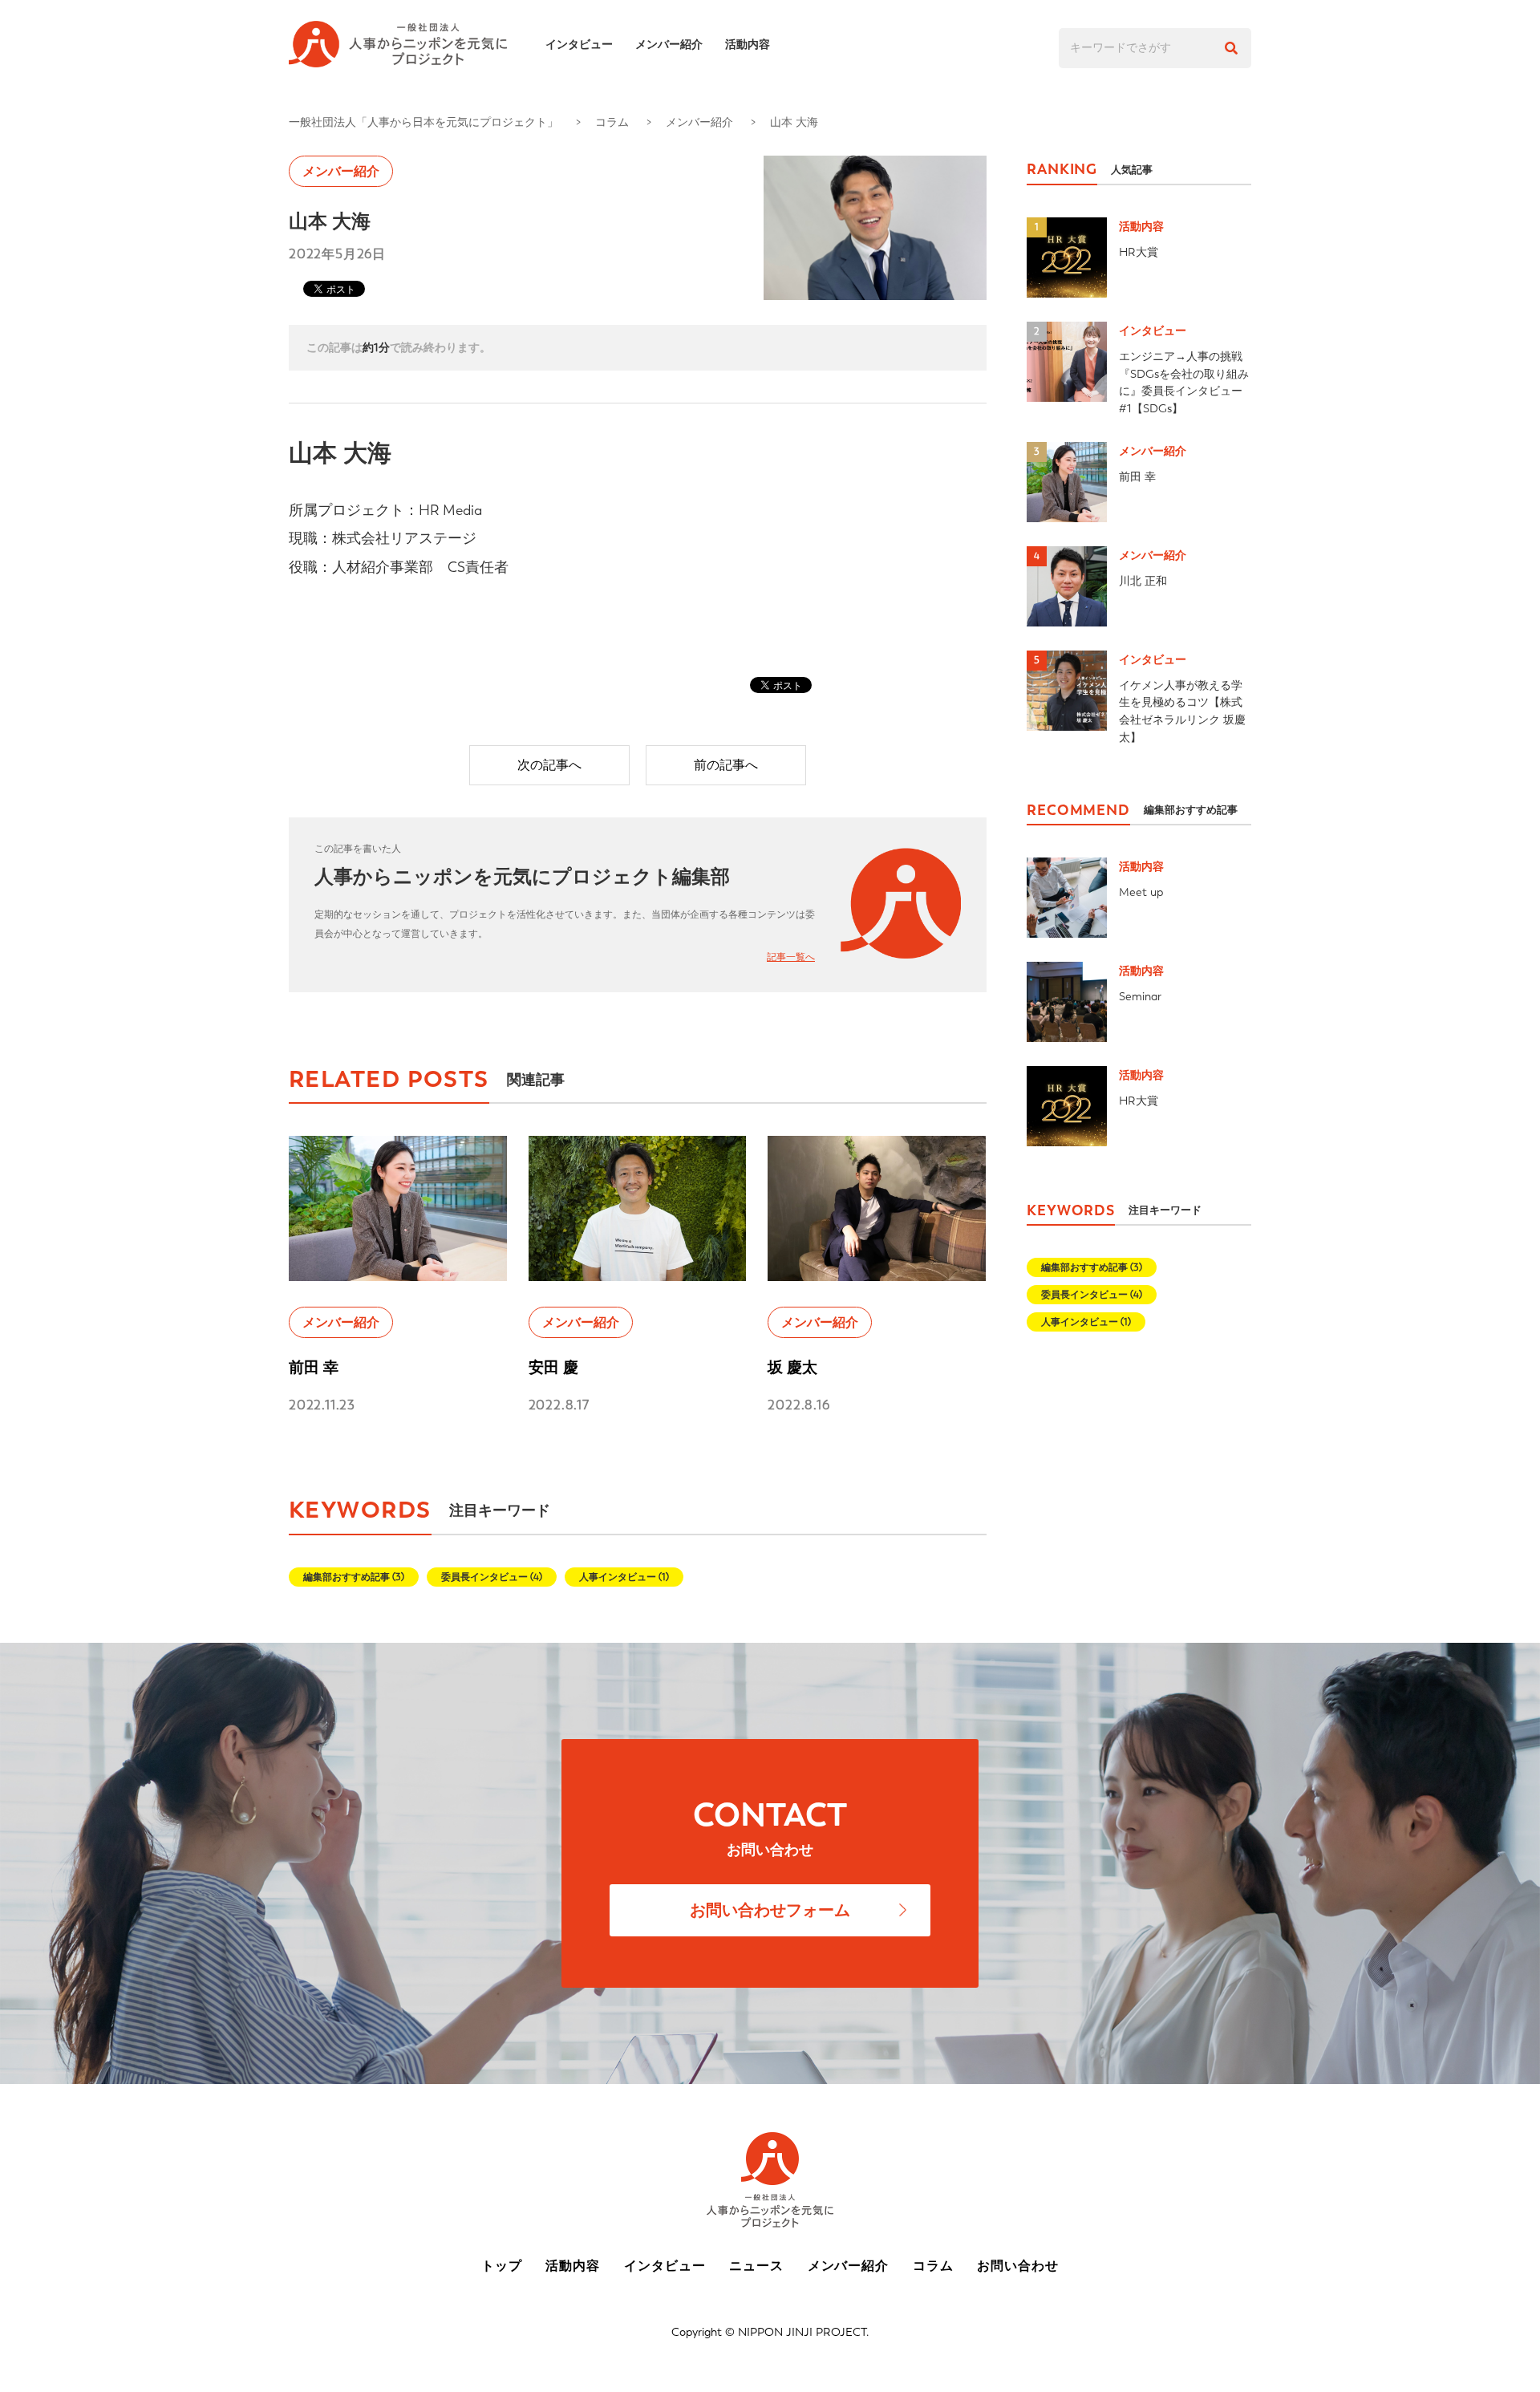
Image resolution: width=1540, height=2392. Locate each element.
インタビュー (579, 44)
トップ (502, 2266)
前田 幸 (314, 1367)
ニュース (756, 2266)
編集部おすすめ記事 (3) (354, 1577)
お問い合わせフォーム (770, 1910)
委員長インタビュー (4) (492, 1577)
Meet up (1141, 892)
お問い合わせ (1018, 2266)
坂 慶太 (792, 1367)
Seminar (1140, 996)
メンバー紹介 (669, 44)
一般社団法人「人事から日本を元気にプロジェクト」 (423, 122)
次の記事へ (549, 765)
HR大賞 (1139, 252)
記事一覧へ (791, 957)
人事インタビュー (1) (624, 1577)
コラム (612, 122)
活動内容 (748, 44)
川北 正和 (1143, 581)
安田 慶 (553, 1367)
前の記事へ (726, 765)
